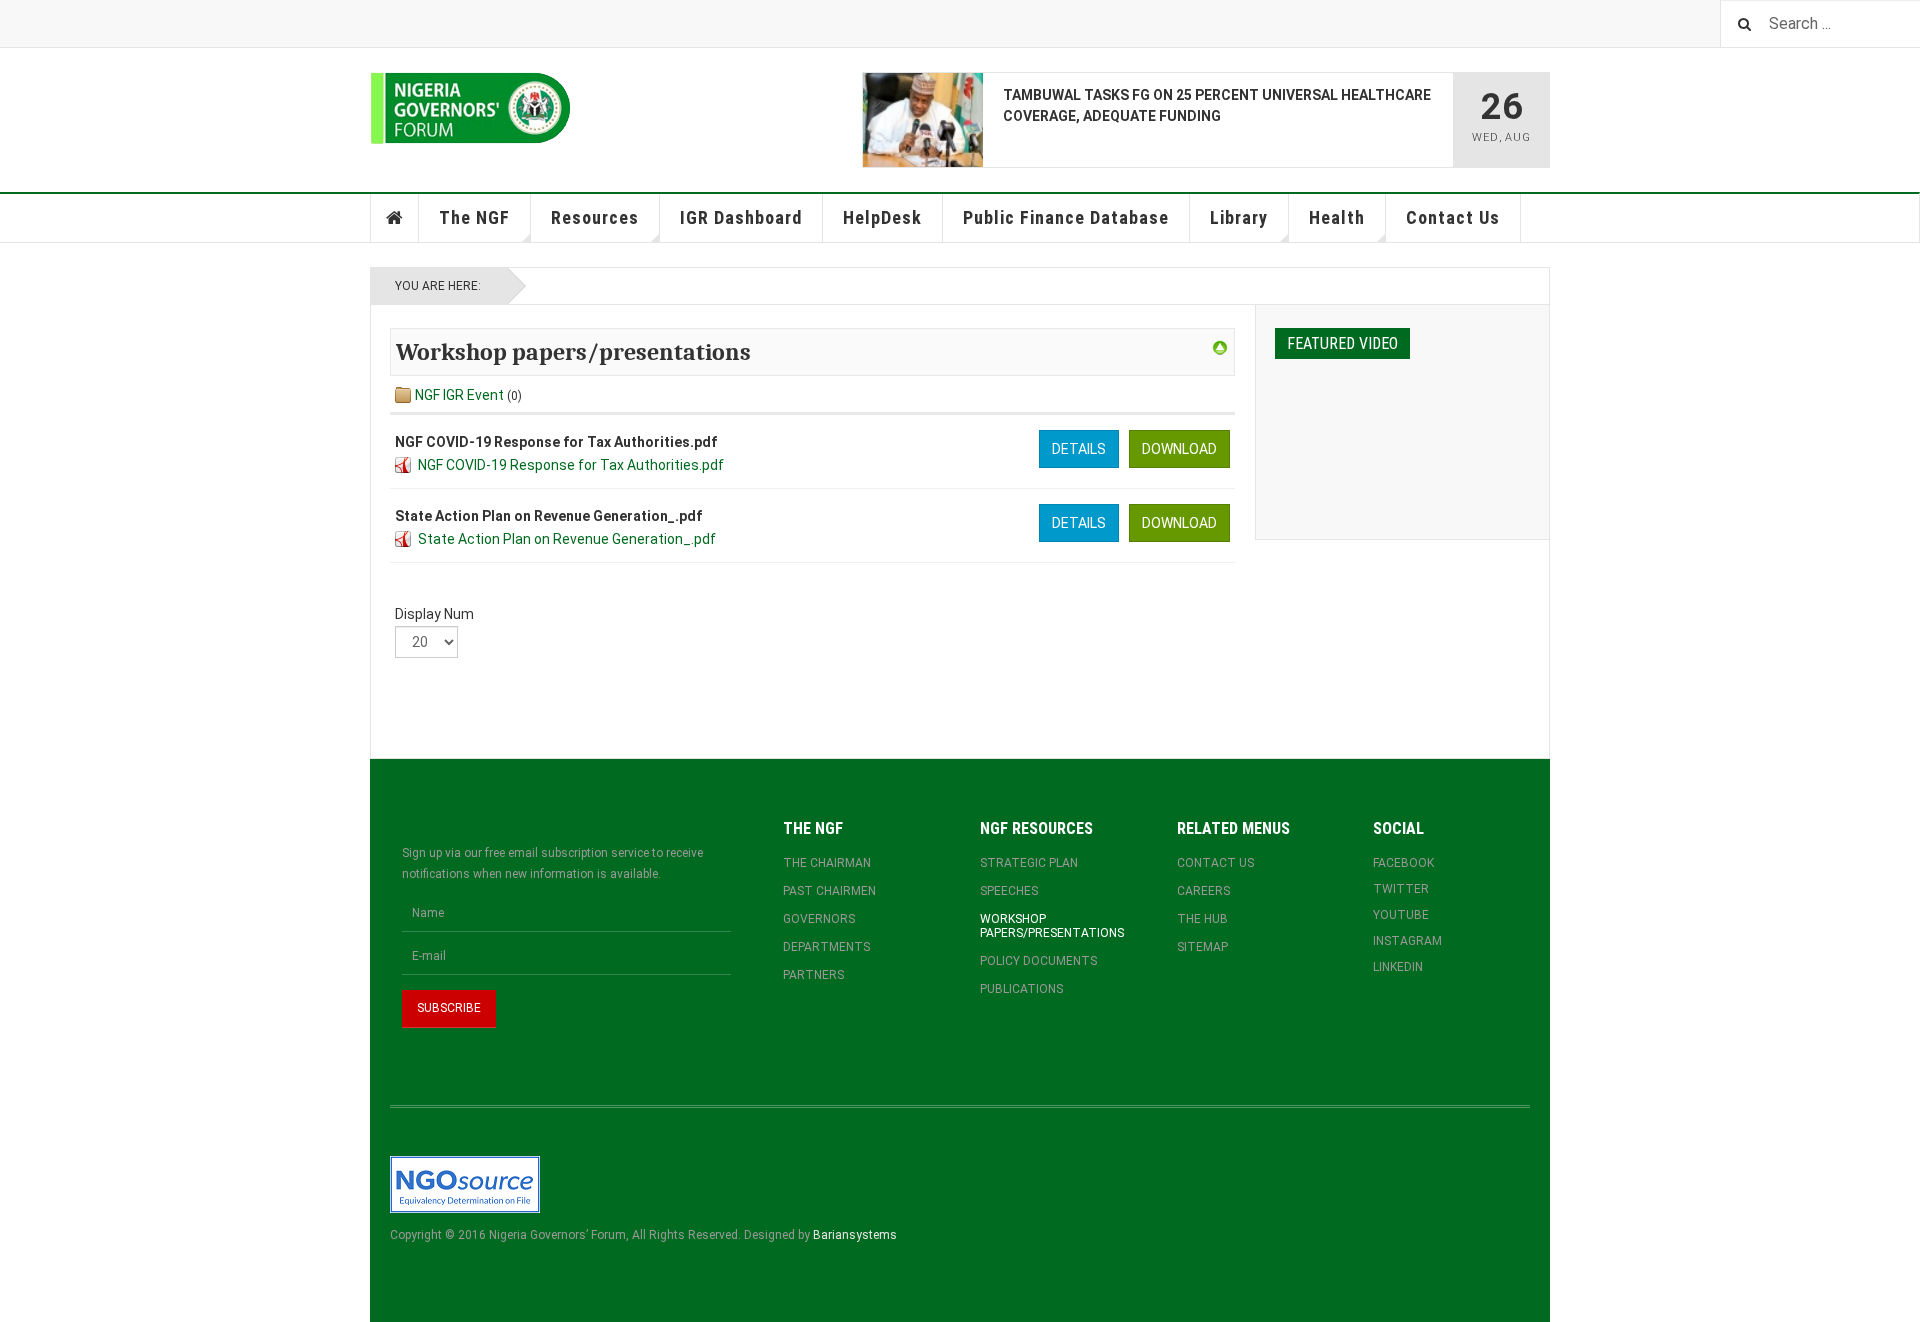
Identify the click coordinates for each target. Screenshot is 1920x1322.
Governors (819, 919)
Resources (595, 217)
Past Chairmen (829, 891)
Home (395, 218)
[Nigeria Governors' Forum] (470, 108)
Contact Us (1453, 217)
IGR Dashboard (741, 217)
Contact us (1215, 863)
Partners (813, 975)
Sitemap (1202, 947)
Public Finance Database (1066, 217)
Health (1337, 217)
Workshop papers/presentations (1052, 926)
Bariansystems (855, 1235)
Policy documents (1038, 961)
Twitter (1401, 889)
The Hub (1202, 919)
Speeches (1009, 891)
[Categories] (1220, 347)
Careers (1203, 891)
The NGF (474, 217)
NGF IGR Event (459, 395)
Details (1079, 449)
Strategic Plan (1029, 863)
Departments (826, 947)
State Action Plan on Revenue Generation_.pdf (567, 539)
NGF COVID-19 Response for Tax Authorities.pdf (571, 465)
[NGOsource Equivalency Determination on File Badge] (465, 1183)
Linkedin (1398, 967)
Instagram (1407, 941)
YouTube (1401, 915)
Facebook (1403, 863)
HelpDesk (882, 217)
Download (1179, 449)
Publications (1021, 989)
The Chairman (827, 863)
